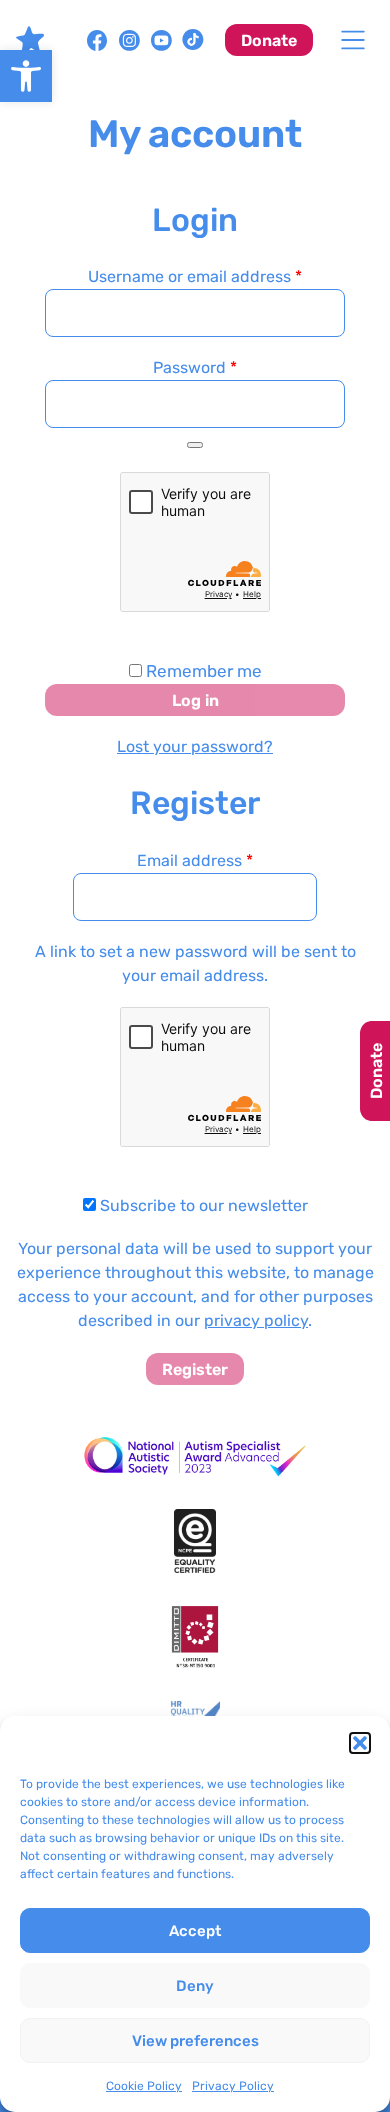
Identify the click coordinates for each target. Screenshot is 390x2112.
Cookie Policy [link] (144, 2086)
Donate (376, 1071)
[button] (360, 1743)
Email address (195, 860)
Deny (195, 1986)
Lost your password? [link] (195, 746)
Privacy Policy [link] (233, 2086)
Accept (195, 1931)
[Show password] (195, 445)
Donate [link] (269, 40)
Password (228, 367)
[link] (26, 76)
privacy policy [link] (256, 1320)
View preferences (195, 2041)
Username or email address (216, 276)
